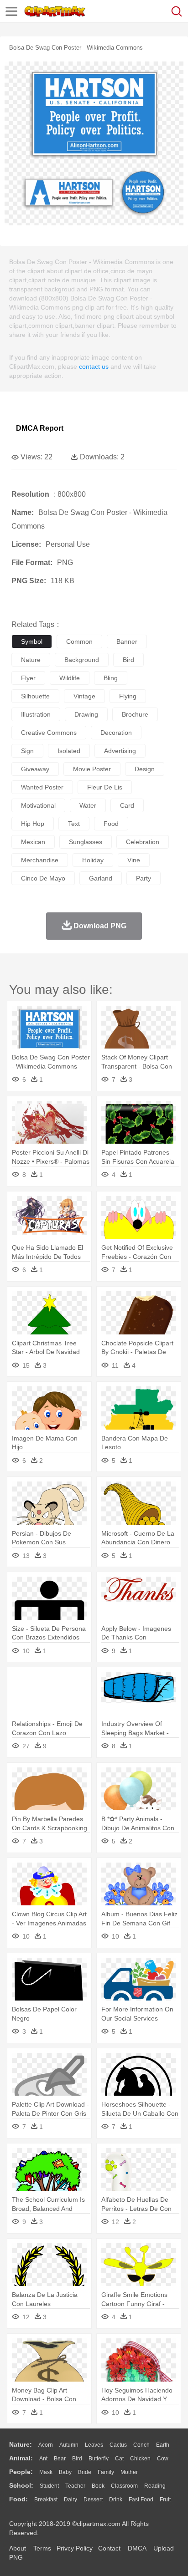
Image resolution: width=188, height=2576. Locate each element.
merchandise (40, 860)
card (127, 805)
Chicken (140, 2459)
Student (49, 2486)
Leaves (94, 2445)
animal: (21, 2458)
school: (21, 2485)
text (74, 824)
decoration (116, 733)
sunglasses (86, 842)
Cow (163, 2459)
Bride (85, 2472)
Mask (46, 2472)
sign (27, 751)
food (111, 824)
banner (127, 641)
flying (128, 696)
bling (111, 678)
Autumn (69, 2445)
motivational (38, 805)
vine (134, 860)
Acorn (46, 2445)
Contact (109, 2548)
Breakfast (46, 2500)
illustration (36, 714)
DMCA (137, 2548)
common (79, 641)
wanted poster (42, 787)
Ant (43, 2459)
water (88, 805)
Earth (163, 2445)
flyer (28, 678)
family (106, 2472)
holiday (93, 860)
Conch (141, 2445)
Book (98, 2486)
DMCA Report (40, 428)
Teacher (75, 2486)
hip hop (33, 824)
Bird (77, 2459)
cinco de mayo (43, 878)
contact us (94, 367)
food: (18, 2499)
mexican (33, 842)
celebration (143, 842)
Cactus (118, 2445)
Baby (65, 2472)
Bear (60, 2459)
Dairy (70, 2500)
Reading (155, 2486)
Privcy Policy (75, 2548)
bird (128, 660)
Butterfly (99, 2459)
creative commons (49, 733)
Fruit (165, 2500)
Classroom (124, 2486)
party (144, 878)
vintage (84, 696)
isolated (69, 751)
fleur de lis (105, 787)
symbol (32, 641)
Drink (116, 2500)
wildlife (70, 678)
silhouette (35, 696)
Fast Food (141, 2500)
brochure (135, 714)
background (82, 660)
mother (129, 2472)
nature (31, 660)
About (18, 2548)
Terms (42, 2548)
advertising (120, 751)
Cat (119, 2459)
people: (21, 2472)
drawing (86, 714)
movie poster (92, 769)
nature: (21, 2444)
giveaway (35, 769)
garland (101, 878)
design (145, 769)
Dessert (93, 2500)
